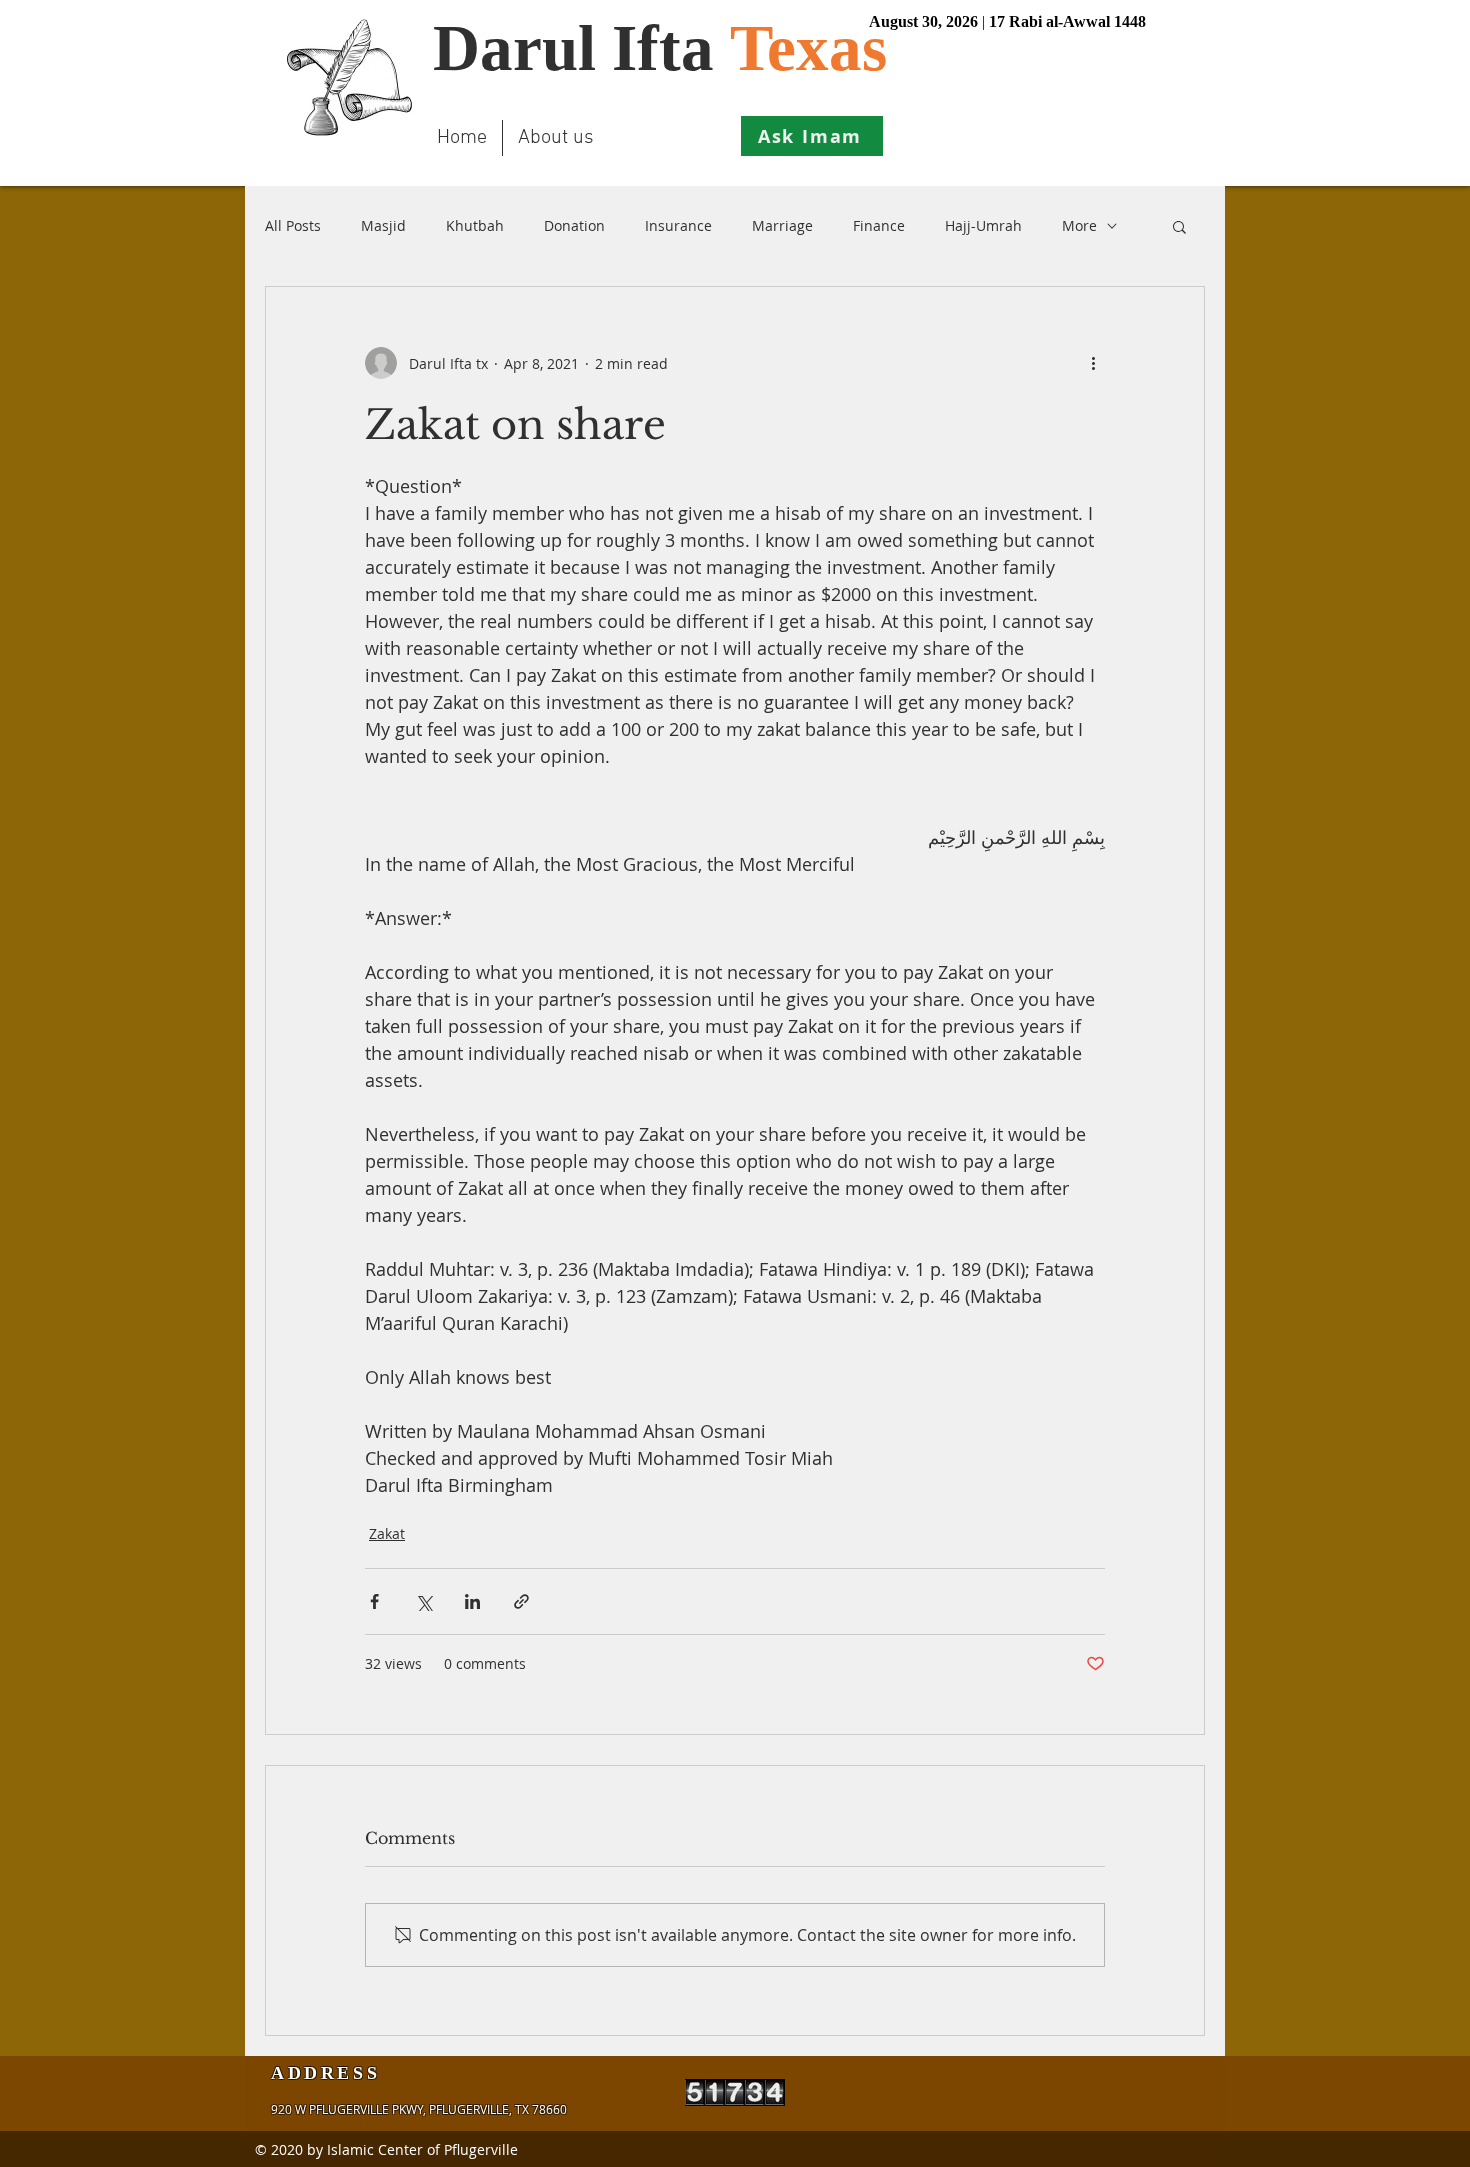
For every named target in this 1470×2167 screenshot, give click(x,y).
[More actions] (1093, 363)
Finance (879, 225)
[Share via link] (521, 1601)
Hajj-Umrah (983, 225)
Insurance (678, 225)
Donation (574, 225)
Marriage (782, 225)
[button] (1179, 226)
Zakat (387, 1533)
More (1079, 225)
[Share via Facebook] (374, 1601)
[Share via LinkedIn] (472, 1601)
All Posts (293, 225)
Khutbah (475, 225)
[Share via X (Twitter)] (423, 1601)
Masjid (383, 225)
